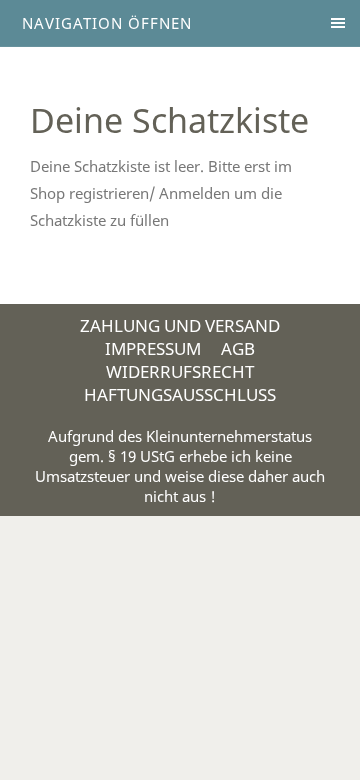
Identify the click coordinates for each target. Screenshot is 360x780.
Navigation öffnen (107, 23)
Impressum (153, 348)
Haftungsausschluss (180, 394)
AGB (238, 348)
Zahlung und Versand (180, 325)
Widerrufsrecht (180, 371)
